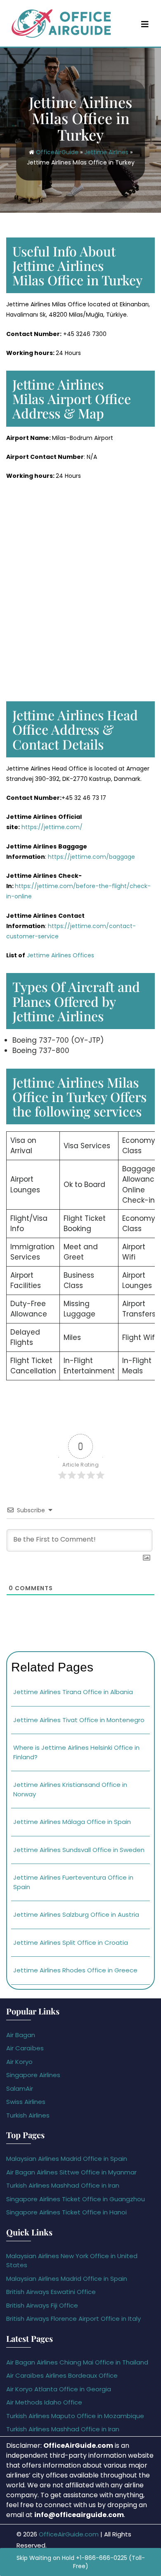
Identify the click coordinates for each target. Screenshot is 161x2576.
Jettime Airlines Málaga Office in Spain (72, 1822)
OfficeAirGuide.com (69, 2534)
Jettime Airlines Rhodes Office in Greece (75, 1970)
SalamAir (20, 2088)
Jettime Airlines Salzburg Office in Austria (76, 1914)
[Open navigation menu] (145, 24)
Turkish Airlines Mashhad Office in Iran (63, 2185)
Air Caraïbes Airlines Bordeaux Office (62, 2375)
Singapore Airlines (33, 2075)
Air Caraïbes (25, 2048)
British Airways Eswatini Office (51, 2292)
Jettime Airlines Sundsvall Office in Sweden (79, 1850)
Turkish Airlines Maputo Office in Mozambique (75, 2416)
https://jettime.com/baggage (91, 857)
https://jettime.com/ (51, 827)
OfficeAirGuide (57, 152)
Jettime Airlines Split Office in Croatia (71, 1943)
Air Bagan (21, 2035)
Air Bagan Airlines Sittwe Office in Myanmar (71, 2172)
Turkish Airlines (28, 2115)
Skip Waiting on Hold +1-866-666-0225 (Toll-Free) (81, 2562)
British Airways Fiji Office (42, 2305)
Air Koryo (19, 2062)
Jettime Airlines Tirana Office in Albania (73, 1692)
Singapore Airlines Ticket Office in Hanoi (66, 2212)
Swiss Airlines (26, 2102)
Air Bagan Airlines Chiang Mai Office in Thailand (77, 2362)
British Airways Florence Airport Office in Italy (73, 2319)
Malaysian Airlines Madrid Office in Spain (67, 2159)
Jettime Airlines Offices (60, 955)
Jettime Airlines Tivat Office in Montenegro (79, 1720)
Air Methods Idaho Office (44, 2402)
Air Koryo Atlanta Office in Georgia (59, 2389)
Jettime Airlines (106, 152)
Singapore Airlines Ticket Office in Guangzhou (76, 2199)
